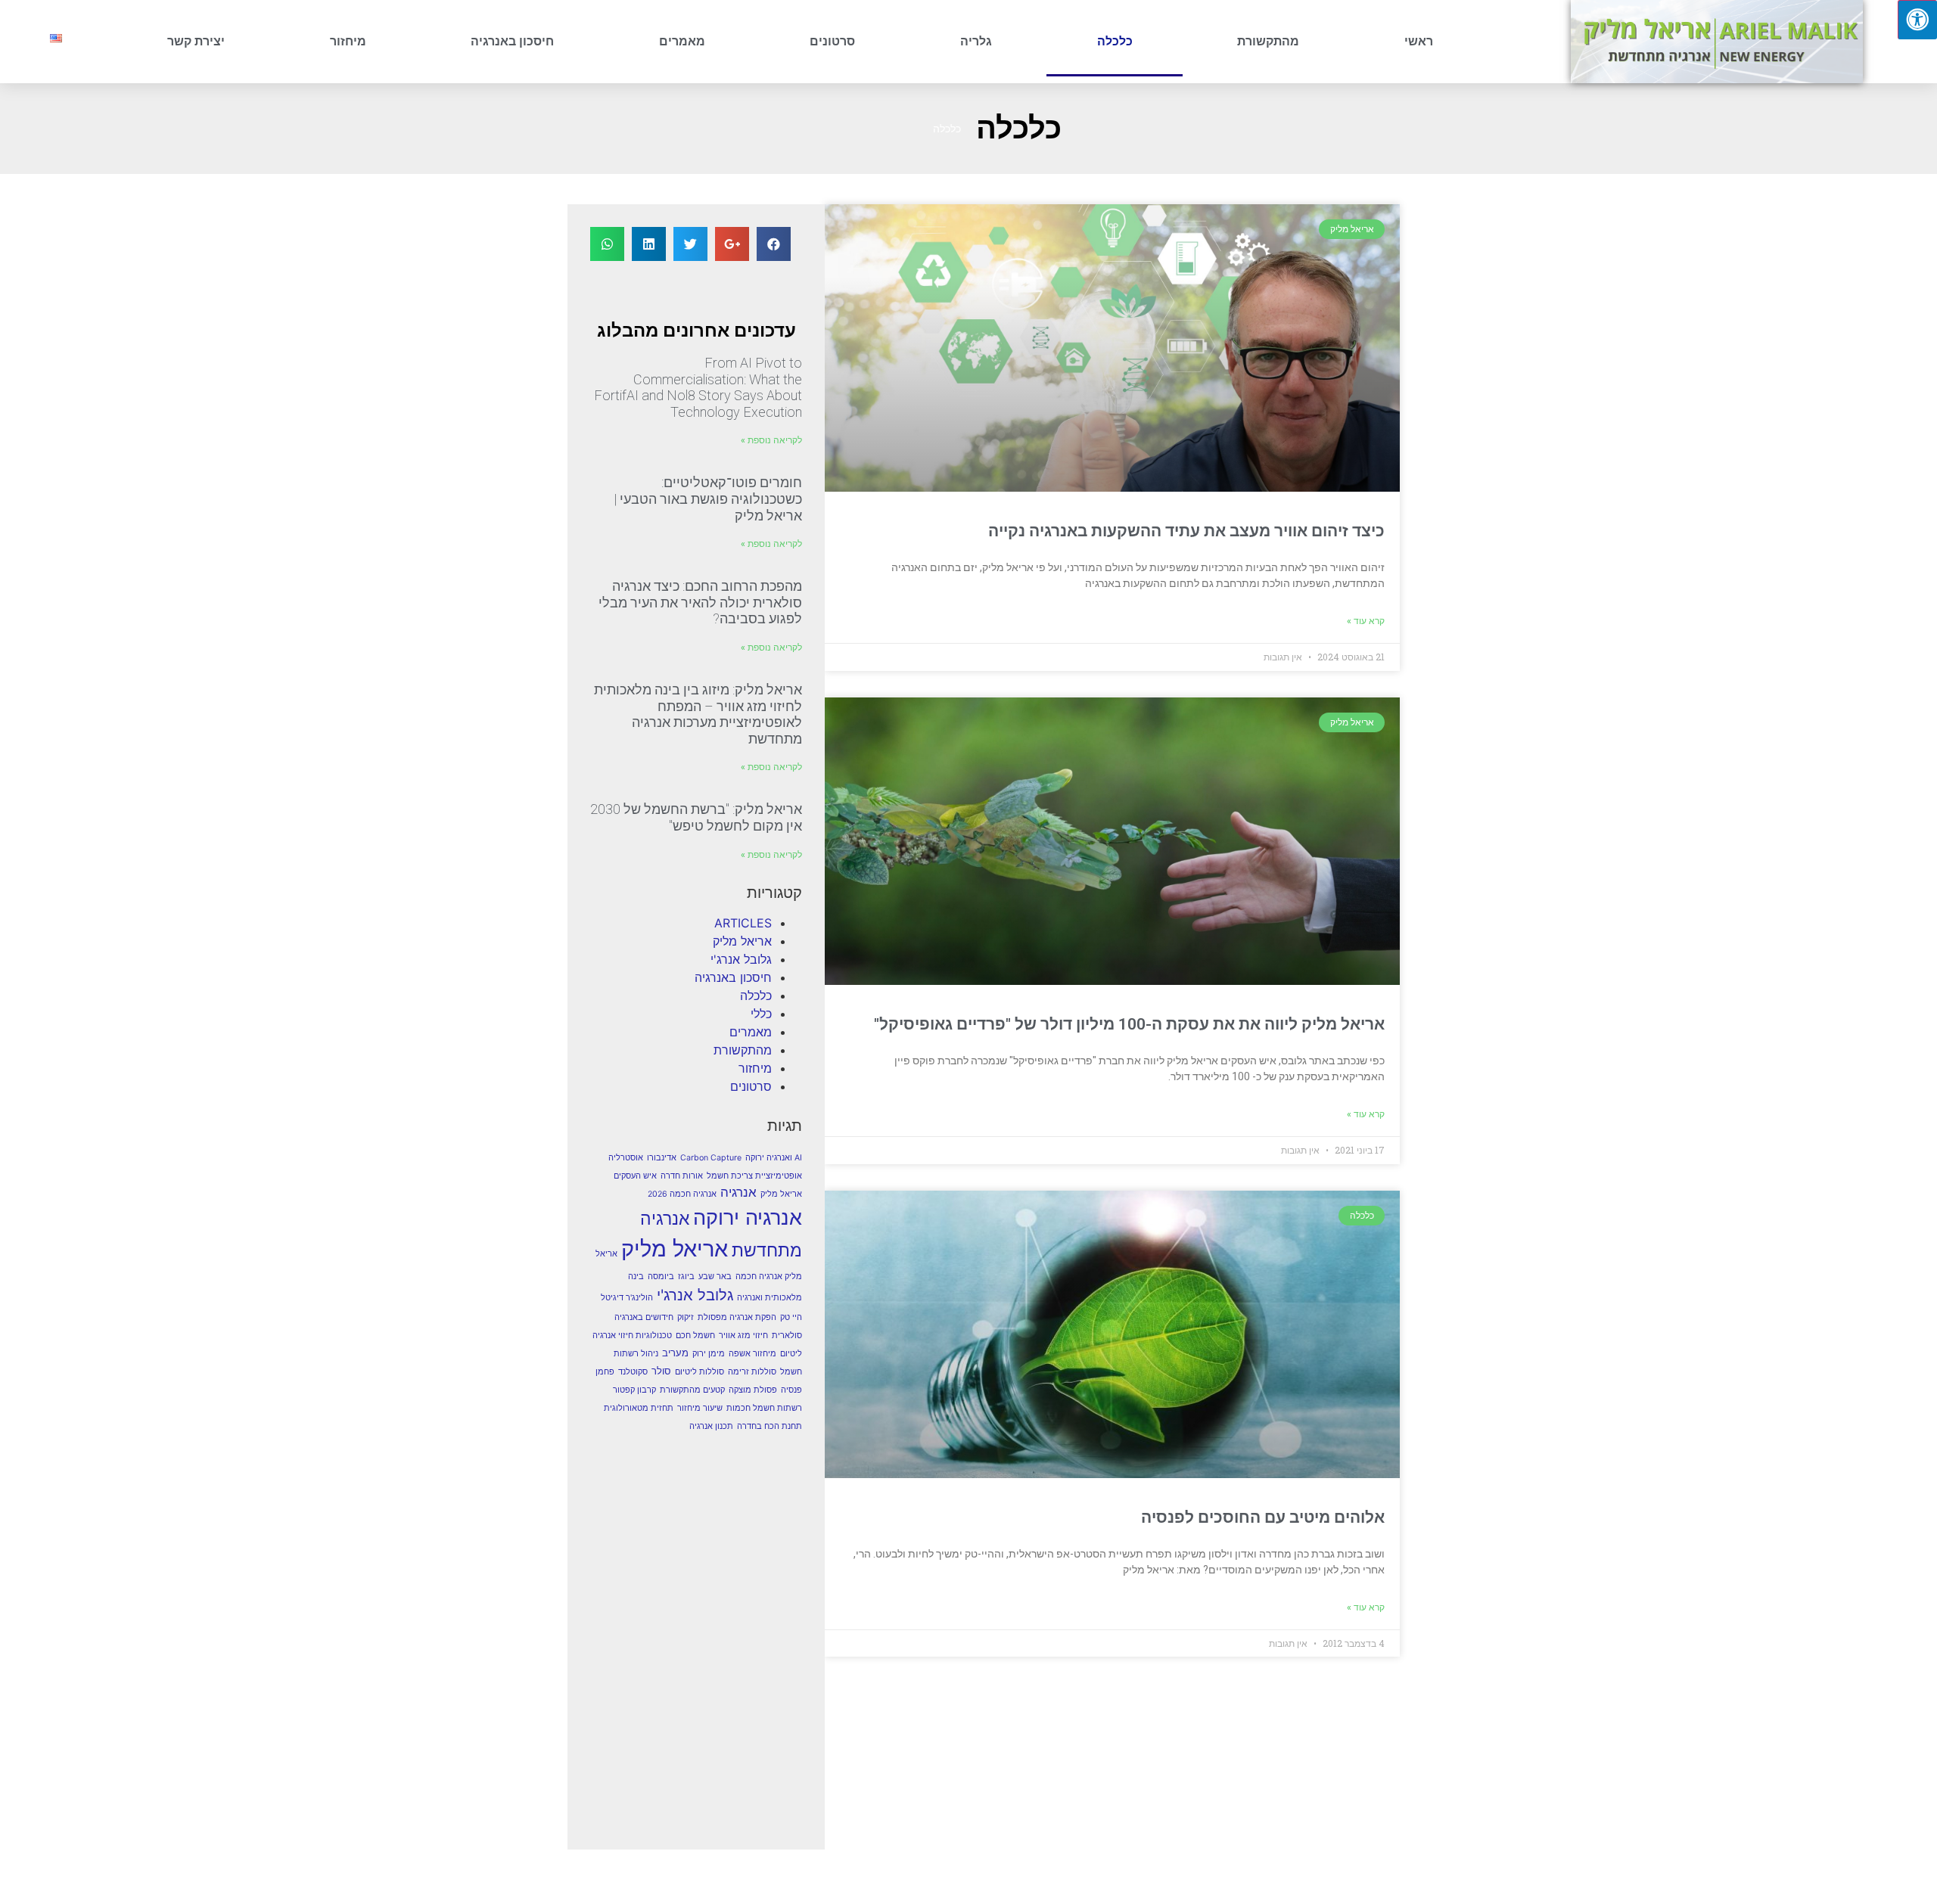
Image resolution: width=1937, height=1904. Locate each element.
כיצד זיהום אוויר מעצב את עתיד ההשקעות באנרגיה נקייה (1186, 531)
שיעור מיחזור (700, 1408)
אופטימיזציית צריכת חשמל (754, 1176)
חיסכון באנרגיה (512, 41)
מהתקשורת (1268, 41)
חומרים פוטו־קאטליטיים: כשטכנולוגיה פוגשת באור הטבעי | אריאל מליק (708, 499)
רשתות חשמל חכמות (764, 1408)
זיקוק (686, 1317)
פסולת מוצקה (753, 1390)
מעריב (675, 1353)
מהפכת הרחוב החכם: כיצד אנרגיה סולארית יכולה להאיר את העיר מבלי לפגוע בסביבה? (700, 602)
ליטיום (791, 1354)
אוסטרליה (626, 1158)
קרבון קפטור (634, 1390)
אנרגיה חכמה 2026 (682, 1194)
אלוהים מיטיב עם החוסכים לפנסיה (1263, 1517)
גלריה (976, 41)
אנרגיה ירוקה (748, 1217)
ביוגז (686, 1277)
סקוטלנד (633, 1372)
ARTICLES (743, 923)
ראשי (1419, 41)
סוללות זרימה (752, 1372)
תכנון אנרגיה (711, 1426)
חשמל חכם (695, 1336)
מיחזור (348, 41)
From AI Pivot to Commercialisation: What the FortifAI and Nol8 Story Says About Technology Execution (698, 387)
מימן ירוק (709, 1354)
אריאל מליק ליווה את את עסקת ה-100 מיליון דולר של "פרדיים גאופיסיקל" (1129, 1024)
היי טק (791, 1317)
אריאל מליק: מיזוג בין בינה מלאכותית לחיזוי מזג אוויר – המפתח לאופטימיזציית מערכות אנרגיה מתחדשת (698, 714)
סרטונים (832, 41)
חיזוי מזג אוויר (743, 1336)
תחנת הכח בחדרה (770, 1426)
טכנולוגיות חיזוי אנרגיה (632, 1336)
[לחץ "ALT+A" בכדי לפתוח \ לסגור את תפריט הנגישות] (1917, 20)
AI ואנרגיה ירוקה (774, 1158)
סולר (661, 1371)
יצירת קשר (196, 41)
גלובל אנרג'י (741, 959)
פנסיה (791, 1390)
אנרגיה (738, 1192)
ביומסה (661, 1277)
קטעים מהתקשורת (692, 1390)
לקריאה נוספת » (771, 440)
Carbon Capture (711, 1158)
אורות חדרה (682, 1176)
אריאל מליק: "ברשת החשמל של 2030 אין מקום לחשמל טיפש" (696, 817)
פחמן (605, 1372)
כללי (761, 1014)
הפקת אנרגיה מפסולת (737, 1317)
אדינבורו (662, 1158)
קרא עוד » (1366, 621)
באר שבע (715, 1277)
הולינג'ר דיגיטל (627, 1298)
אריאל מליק (742, 941)
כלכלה (1115, 41)
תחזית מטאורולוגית (639, 1408)
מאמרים (682, 41)
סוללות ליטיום (700, 1372)
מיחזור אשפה (752, 1354)
